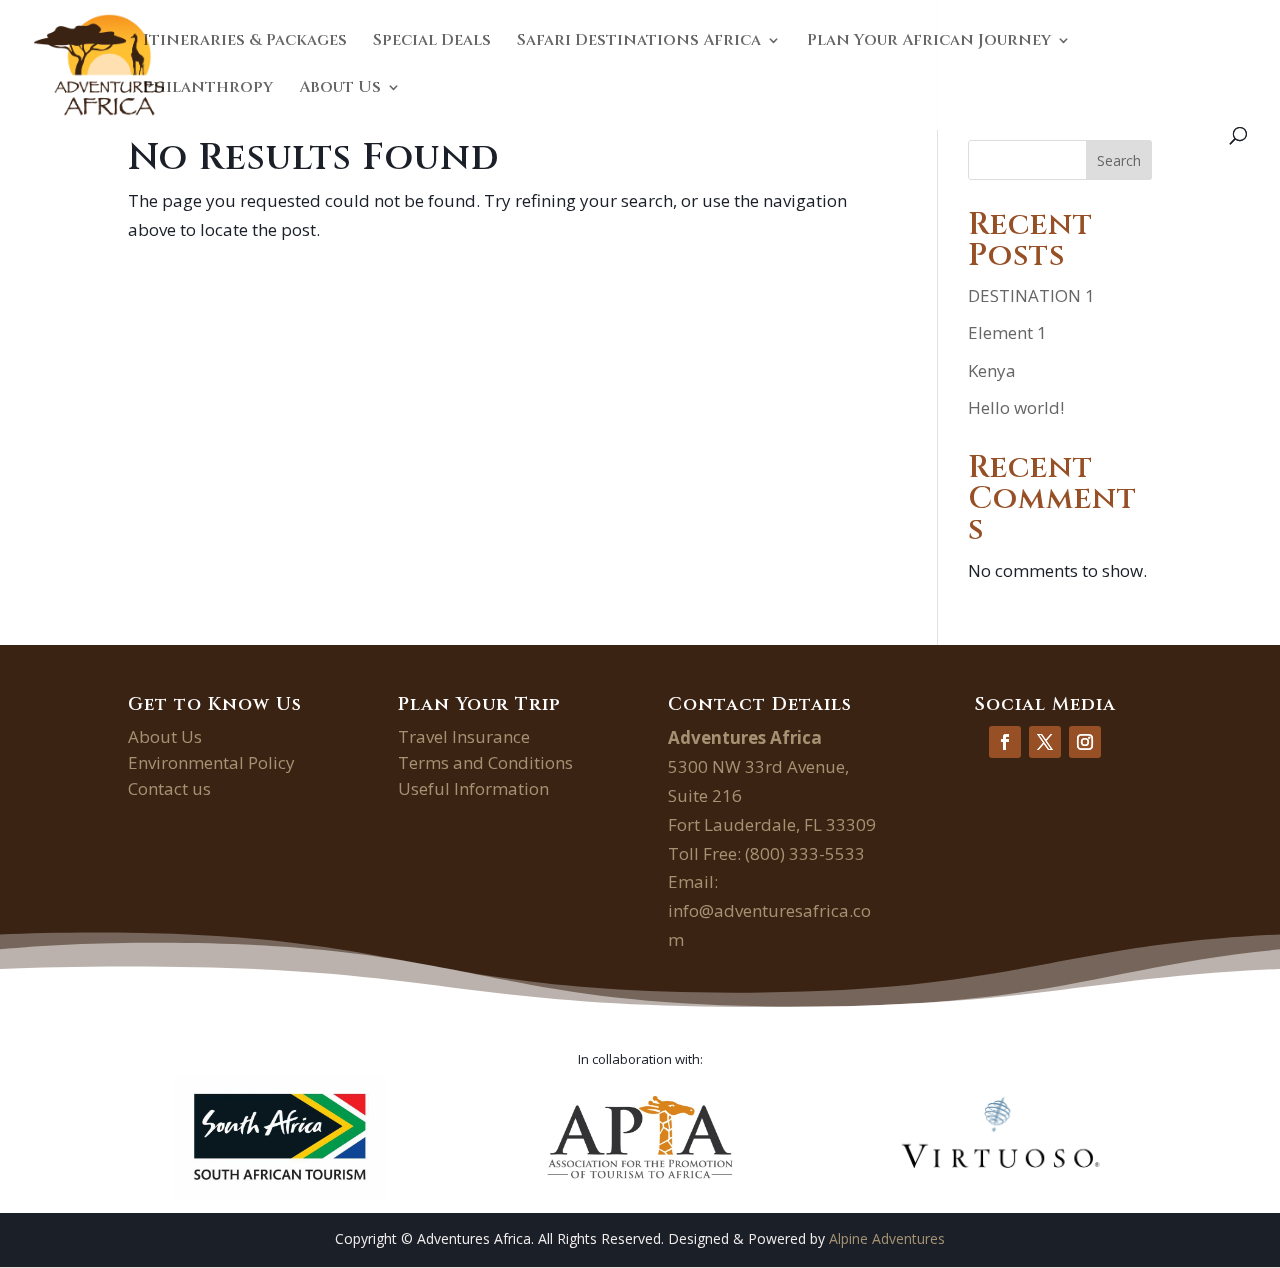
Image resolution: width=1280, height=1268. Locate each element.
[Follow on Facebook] (1005, 742)
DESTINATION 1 (1031, 295)
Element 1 (1007, 332)
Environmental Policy (211, 762)
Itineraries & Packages (245, 42)
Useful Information (473, 788)
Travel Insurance (464, 736)
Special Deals (432, 42)
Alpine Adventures (887, 1238)
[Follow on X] (1045, 742)
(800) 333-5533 (805, 853)
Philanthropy (208, 89)
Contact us (169, 788)
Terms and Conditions (485, 762)
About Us (340, 89)
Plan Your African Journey (929, 42)
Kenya (992, 370)
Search (1119, 160)
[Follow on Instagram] (1085, 742)
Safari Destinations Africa (639, 42)
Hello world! (1016, 407)
